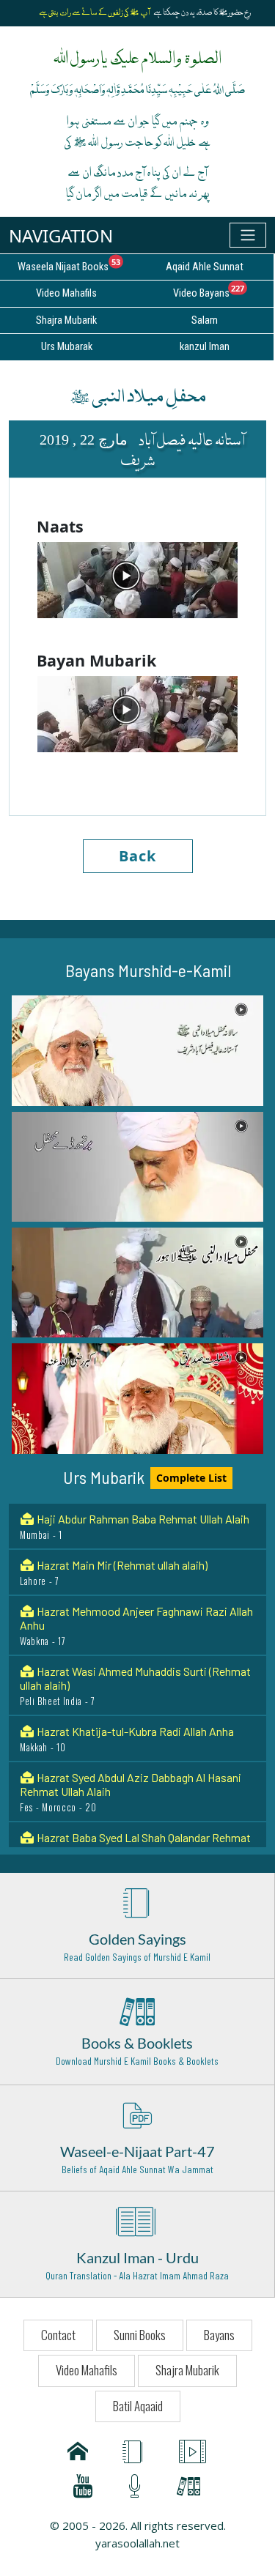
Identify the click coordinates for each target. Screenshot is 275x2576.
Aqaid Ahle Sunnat (205, 267)
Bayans (219, 2335)
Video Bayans (223, 291)
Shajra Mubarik (187, 2370)
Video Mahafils (87, 2370)
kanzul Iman (205, 347)
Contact (58, 2335)
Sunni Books (140, 2335)
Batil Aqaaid (138, 2406)
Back (137, 856)
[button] (137, 1050)
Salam (205, 320)
